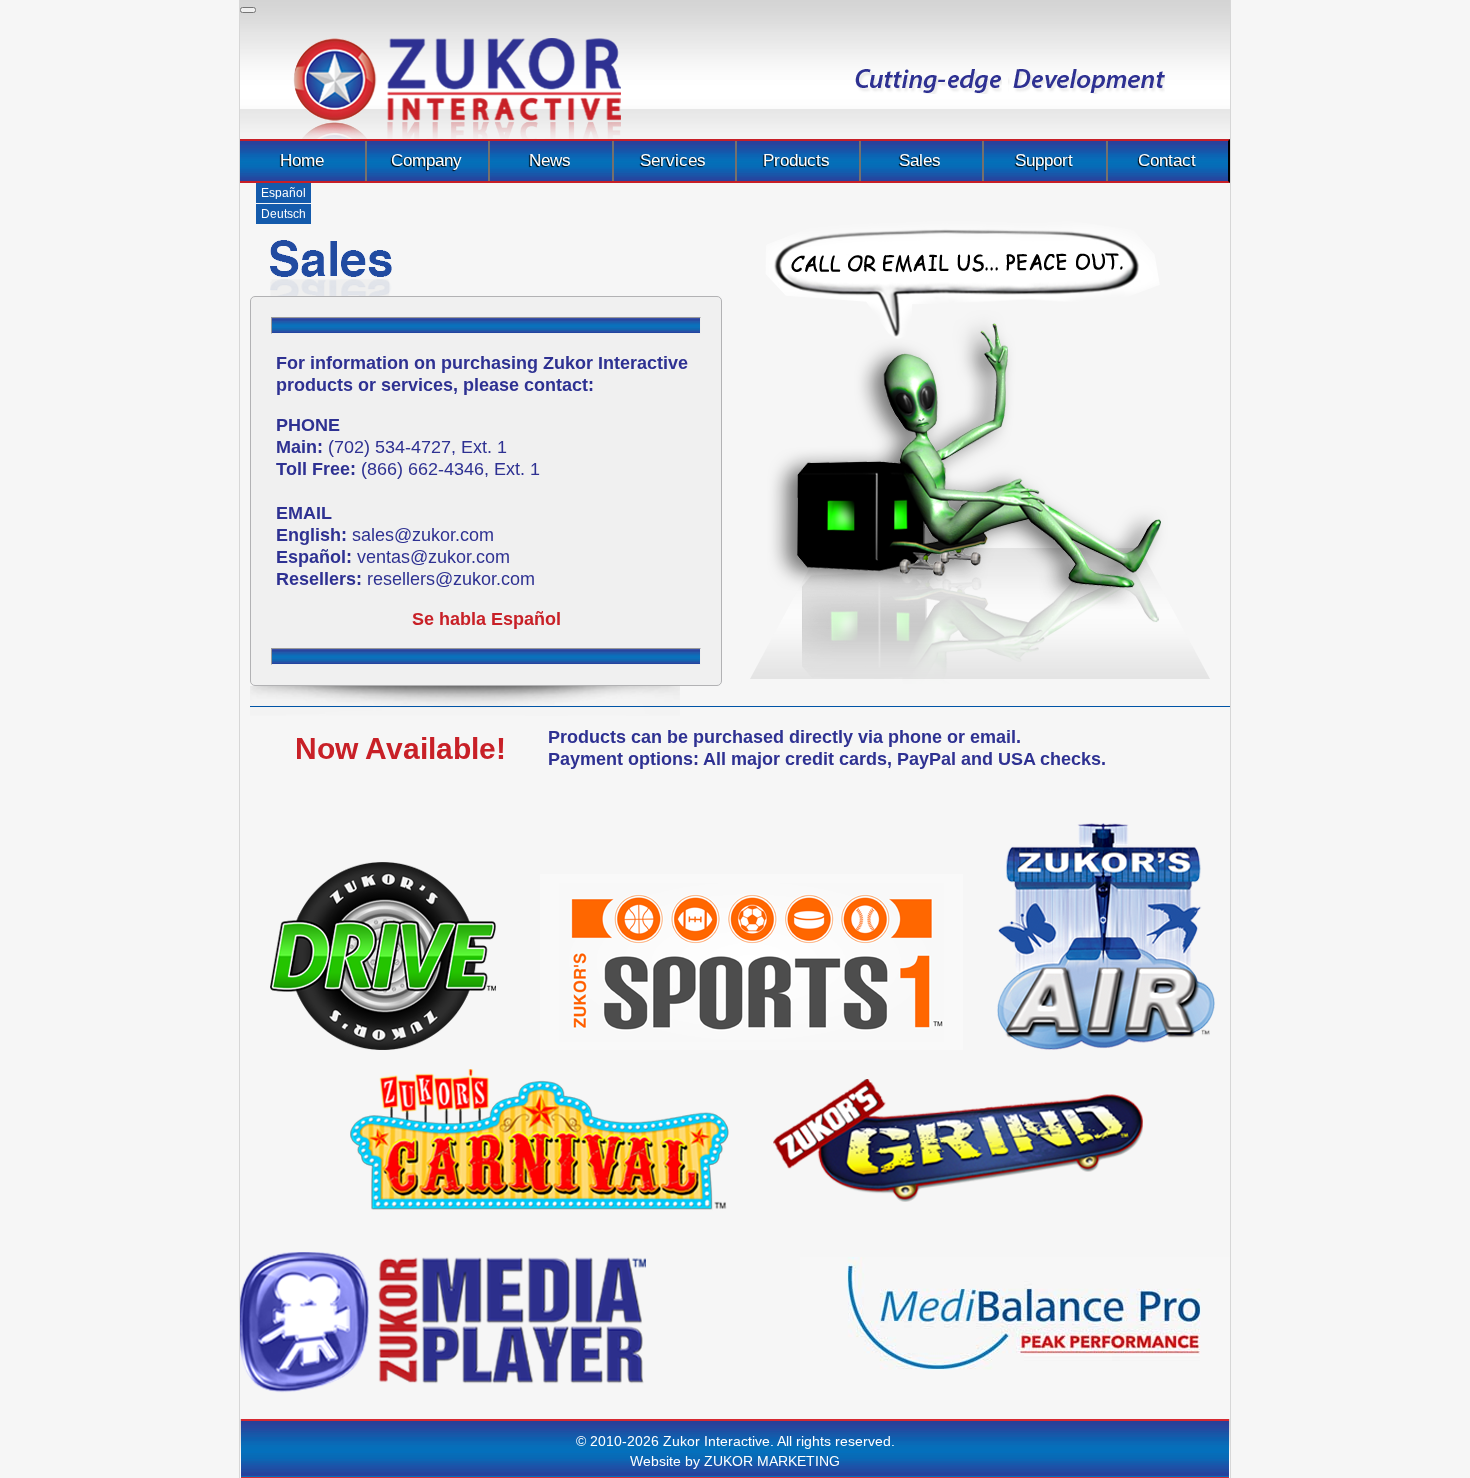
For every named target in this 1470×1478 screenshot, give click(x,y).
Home (302, 160)
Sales (920, 160)
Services (673, 160)
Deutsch (283, 214)
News (550, 160)
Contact (1167, 160)
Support (1044, 160)
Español (283, 193)
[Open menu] (248, 10)
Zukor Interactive (458, 88)
